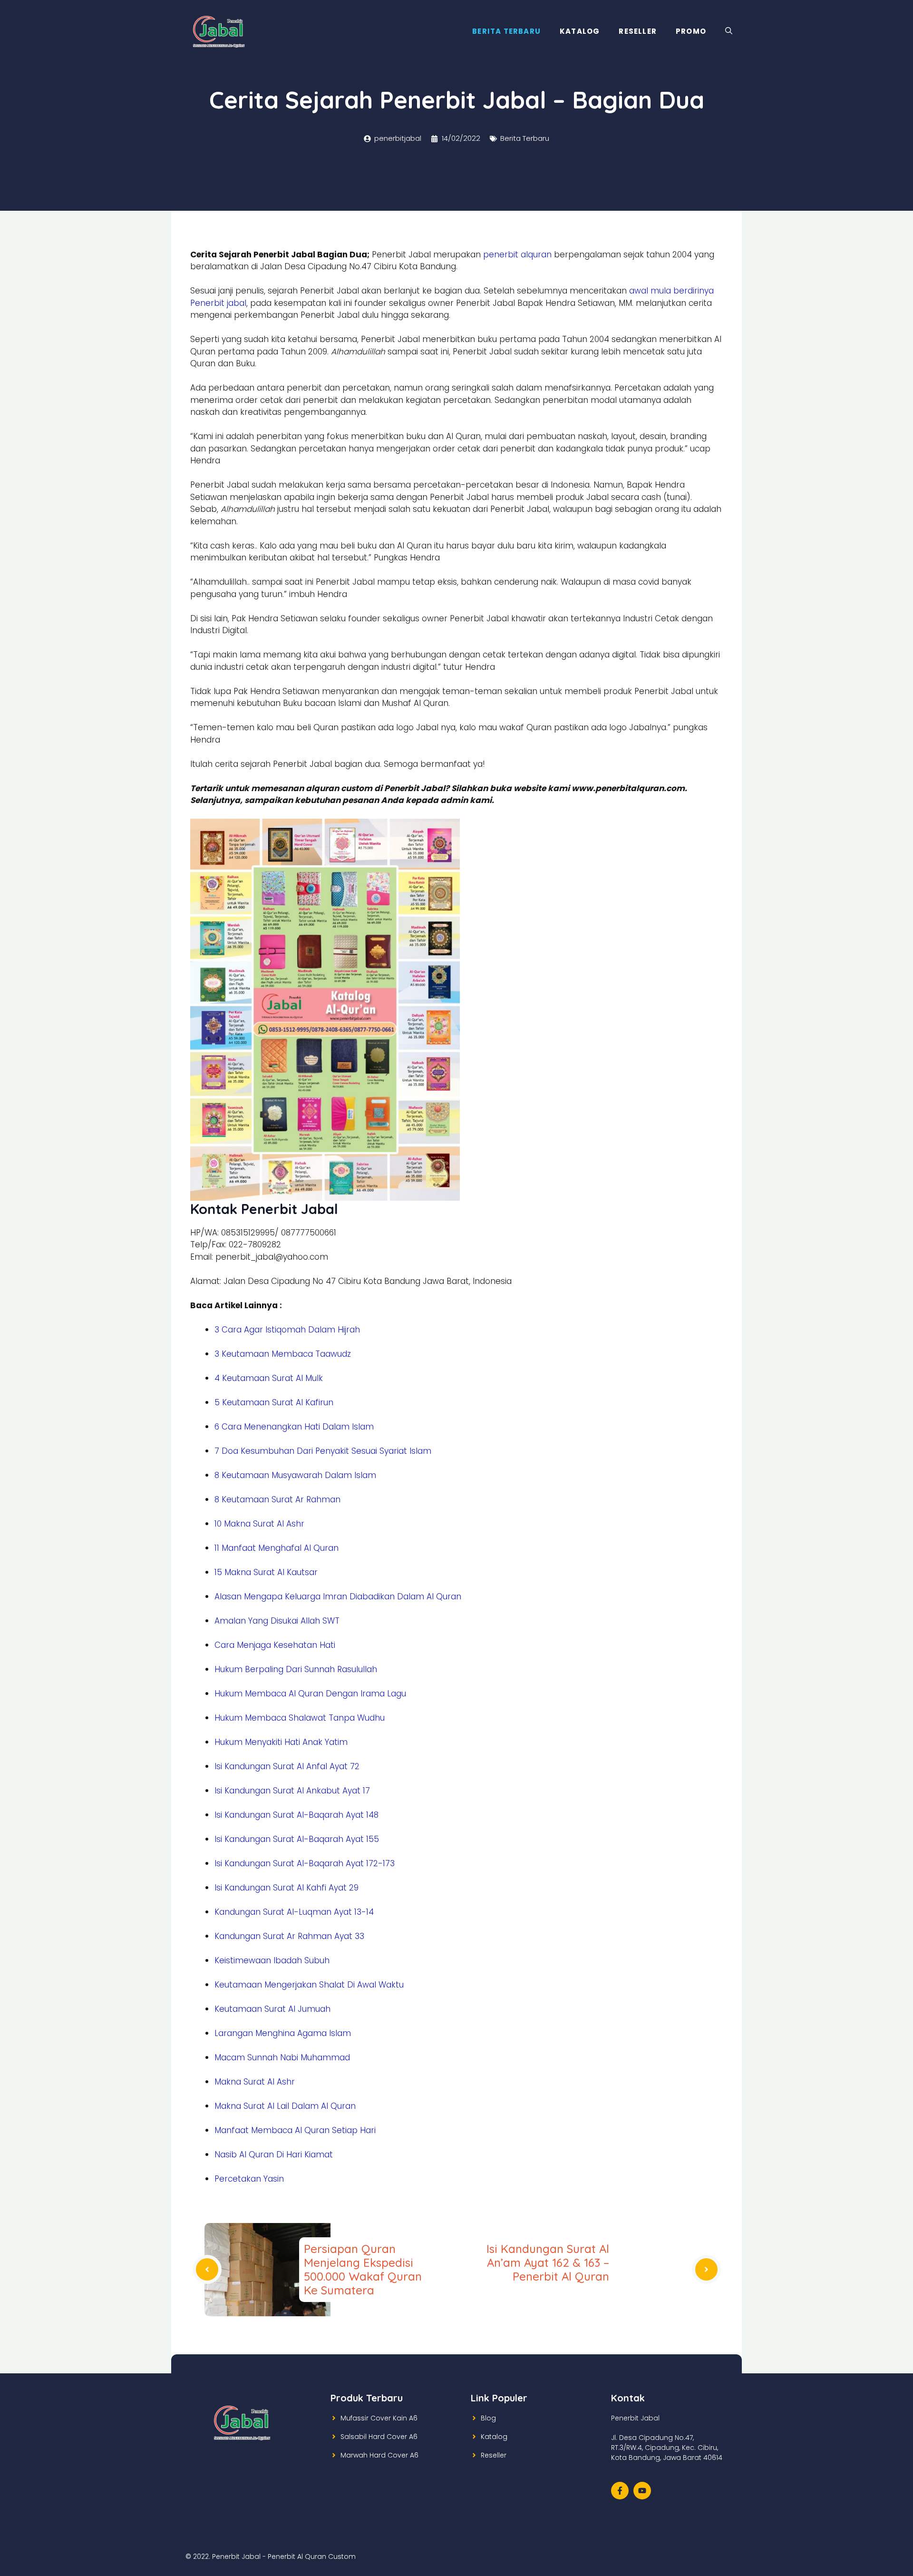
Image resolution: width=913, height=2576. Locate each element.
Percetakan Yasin (249, 2179)
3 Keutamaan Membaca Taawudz (283, 1354)
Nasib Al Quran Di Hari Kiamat (274, 2155)
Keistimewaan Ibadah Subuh (272, 1960)
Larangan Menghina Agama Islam (283, 2033)
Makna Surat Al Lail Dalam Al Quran (285, 2106)
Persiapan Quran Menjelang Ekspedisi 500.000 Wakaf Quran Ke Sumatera (363, 2269)
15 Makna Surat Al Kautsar (266, 1572)
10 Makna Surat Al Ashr (259, 1524)
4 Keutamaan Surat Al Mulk (269, 1378)
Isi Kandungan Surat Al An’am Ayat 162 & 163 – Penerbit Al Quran (548, 2263)
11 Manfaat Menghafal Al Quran (277, 1548)
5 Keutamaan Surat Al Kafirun (274, 1402)
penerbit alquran (519, 255)
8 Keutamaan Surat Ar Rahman (277, 1499)
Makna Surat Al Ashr (255, 2082)
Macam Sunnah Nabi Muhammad (282, 2057)
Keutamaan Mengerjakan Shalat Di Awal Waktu (309, 1985)
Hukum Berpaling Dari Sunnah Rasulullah (296, 1669)
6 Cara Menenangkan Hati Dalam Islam (294, 1427)
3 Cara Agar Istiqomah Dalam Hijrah (287, 1330)
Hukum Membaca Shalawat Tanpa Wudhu (300, 1718)
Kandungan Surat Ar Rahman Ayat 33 (289, 1936)
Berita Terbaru (506, 31)
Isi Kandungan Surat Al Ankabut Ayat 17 (292, 1791)
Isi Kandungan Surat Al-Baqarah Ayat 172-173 (305, 1863)
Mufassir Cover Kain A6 (379, 2418)
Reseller (638, 31)
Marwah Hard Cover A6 (379, 2455)
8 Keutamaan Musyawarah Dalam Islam (295, 1475)
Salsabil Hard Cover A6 (379, 2437)
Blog (488, 2418)
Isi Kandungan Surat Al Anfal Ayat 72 (287, 1766)
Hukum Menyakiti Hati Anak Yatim (281, 1742)
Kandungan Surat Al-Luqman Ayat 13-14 (294, 1912)
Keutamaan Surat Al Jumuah (272, 2009)
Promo (691, 31)
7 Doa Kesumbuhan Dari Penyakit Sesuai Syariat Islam (323, 1451)
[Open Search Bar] (729, 31)
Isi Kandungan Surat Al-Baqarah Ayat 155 (297, 1839)
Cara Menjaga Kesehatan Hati (275, 1645)
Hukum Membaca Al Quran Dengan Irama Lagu (310, 1694)
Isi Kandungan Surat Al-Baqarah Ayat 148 (296, 1815)
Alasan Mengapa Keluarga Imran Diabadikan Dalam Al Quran (338, 1597)
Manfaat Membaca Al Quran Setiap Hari (295, 2130)
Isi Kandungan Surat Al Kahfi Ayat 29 (287, 1888)
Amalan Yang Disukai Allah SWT (277, 1621)
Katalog (580, 31)
